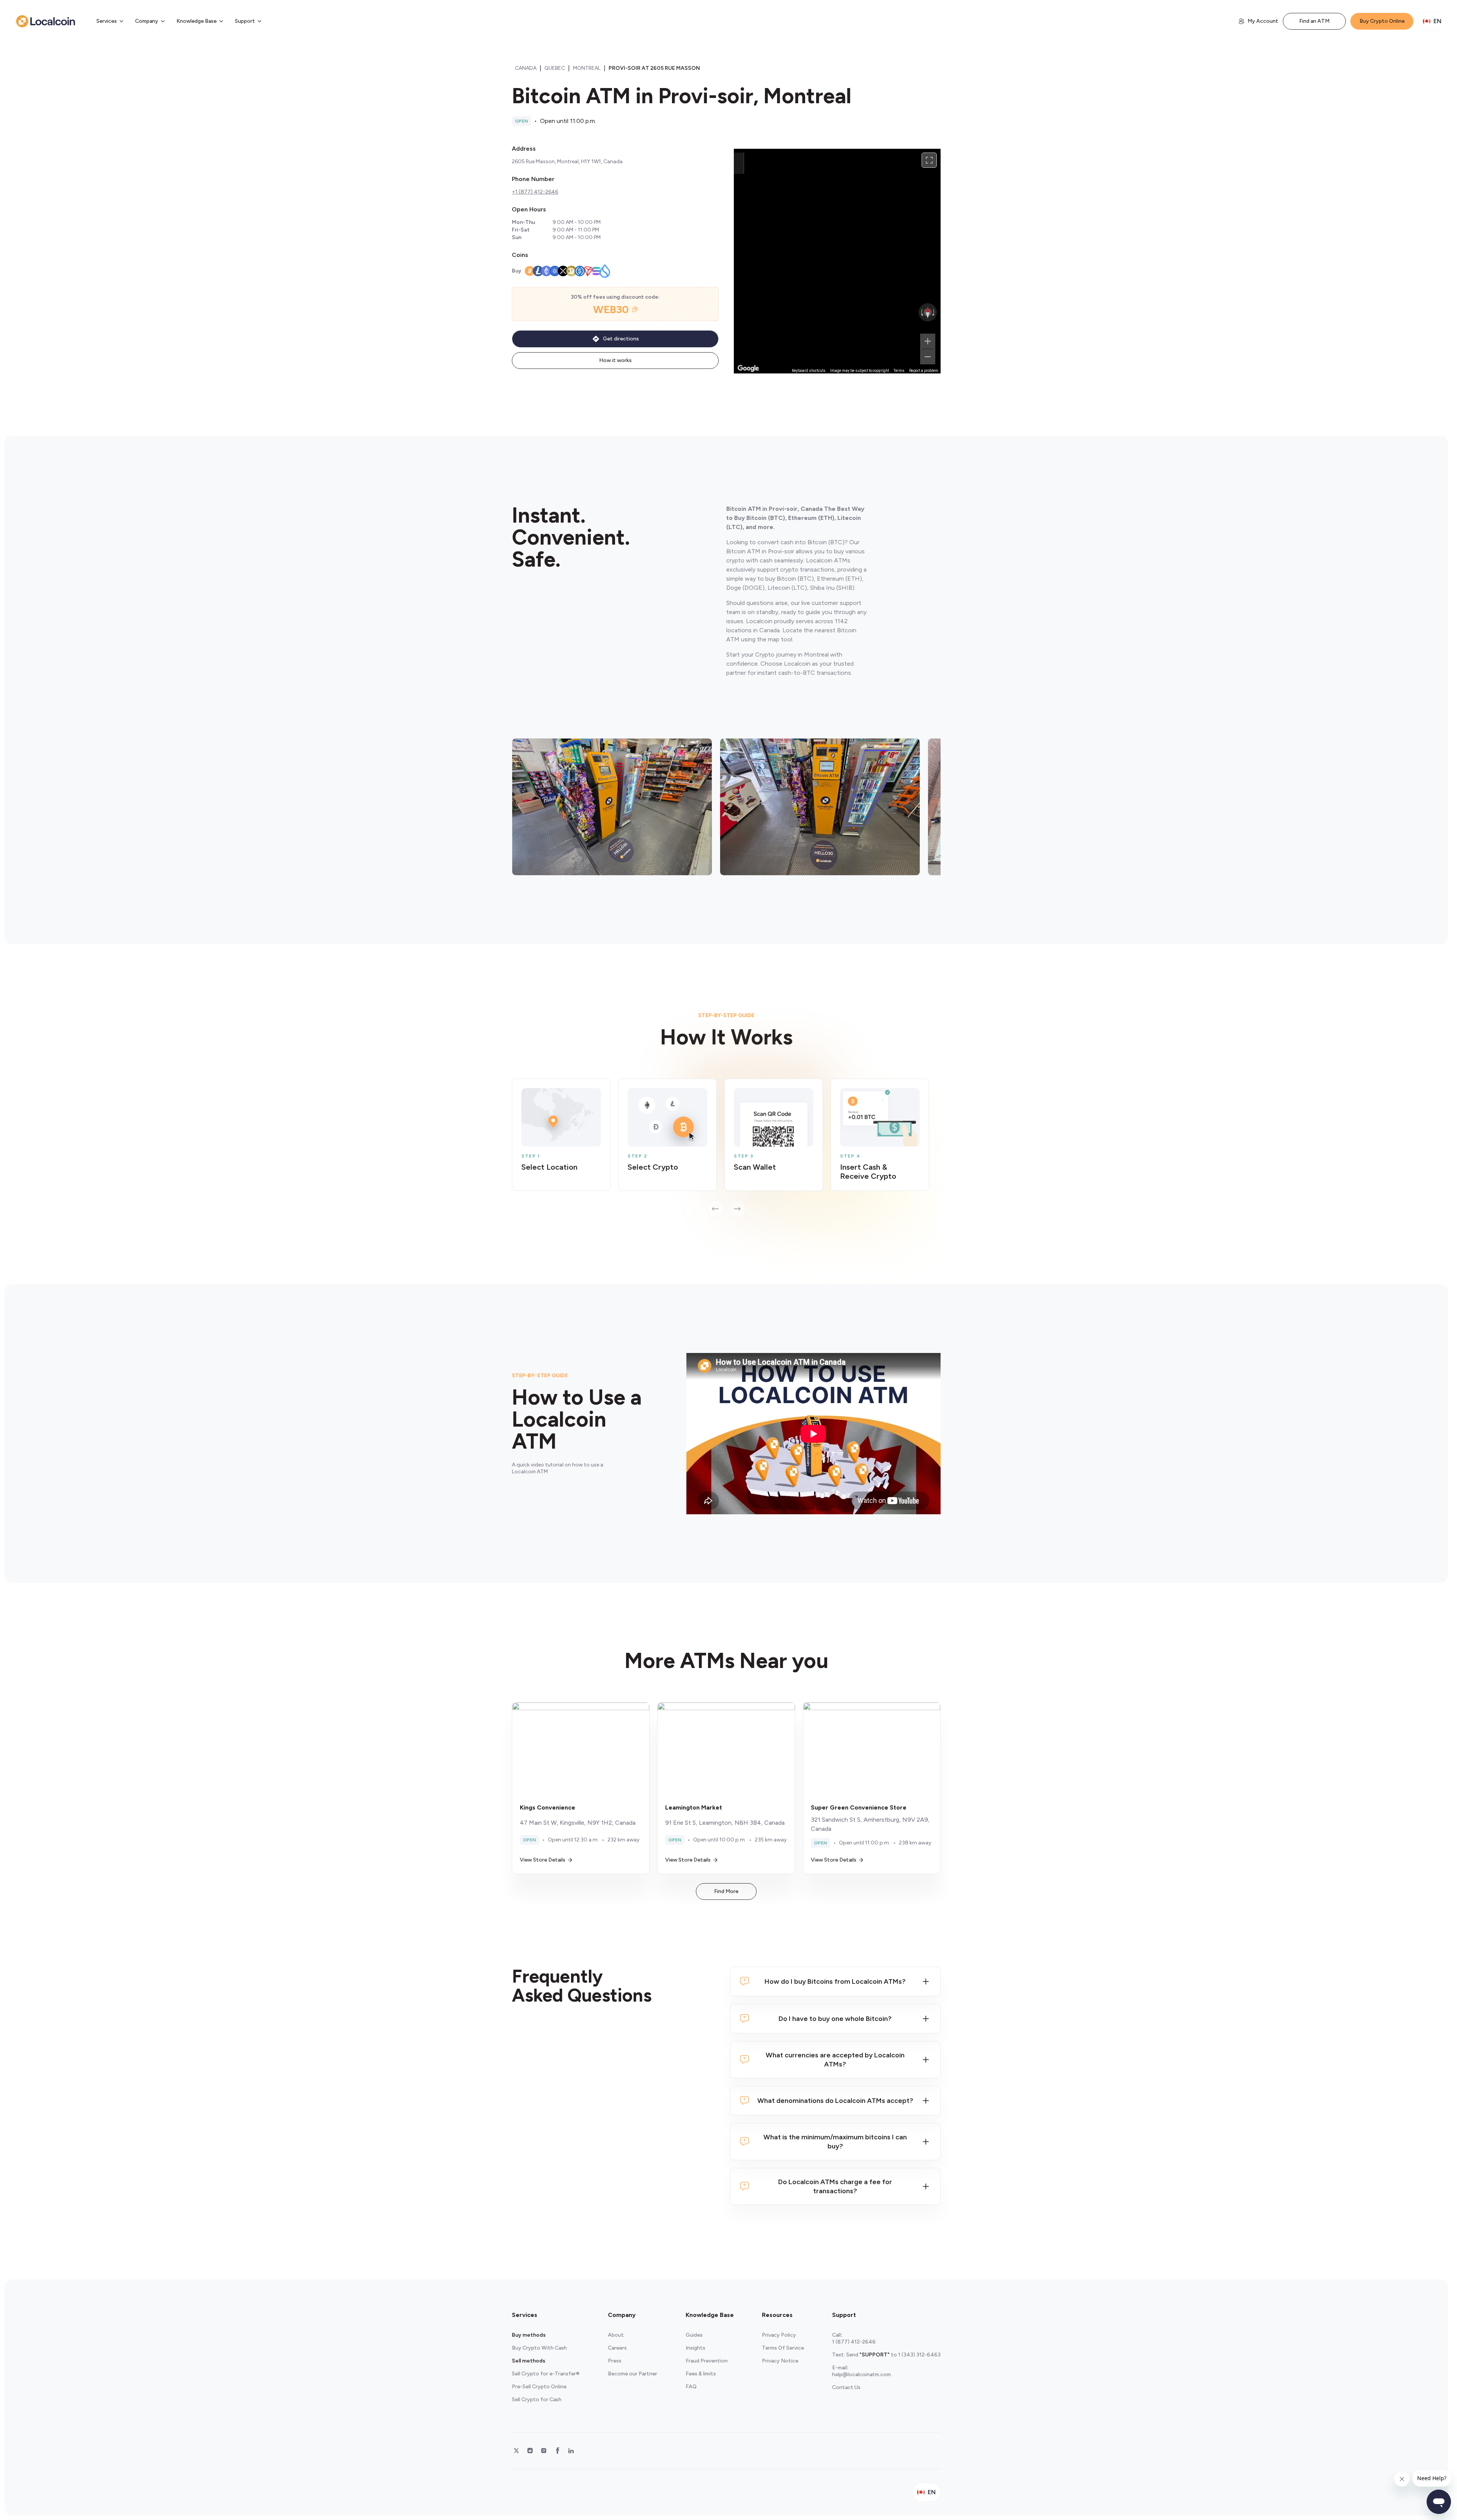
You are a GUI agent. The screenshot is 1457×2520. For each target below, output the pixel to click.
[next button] (737, 1209)
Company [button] (147, 21)
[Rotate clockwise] (934, 312)
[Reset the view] (928, 312)
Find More (726, 1891)
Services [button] (107, 21)
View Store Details (543, 1860)
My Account (1263, 21)
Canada (526, 68)
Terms (899, 371)
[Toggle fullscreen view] (929, 160)
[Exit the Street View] (739, 163)
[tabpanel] (726, 1148)
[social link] (516, 2451)
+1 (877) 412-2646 (535, 192)
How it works (615, 360)
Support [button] (245, 21)
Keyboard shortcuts (809, 371)
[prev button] (715, 1209)
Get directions (621, 339)
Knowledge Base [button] (197, 21)
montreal (587, 68)
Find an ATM (1314, 21)
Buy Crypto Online (1382, 21)
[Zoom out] (928, 357)
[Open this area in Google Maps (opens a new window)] (748, 369)
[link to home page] (46, 21)
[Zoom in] (928, 341)
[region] (837, 261)
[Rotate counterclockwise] (921, 312)
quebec (555, 68)
